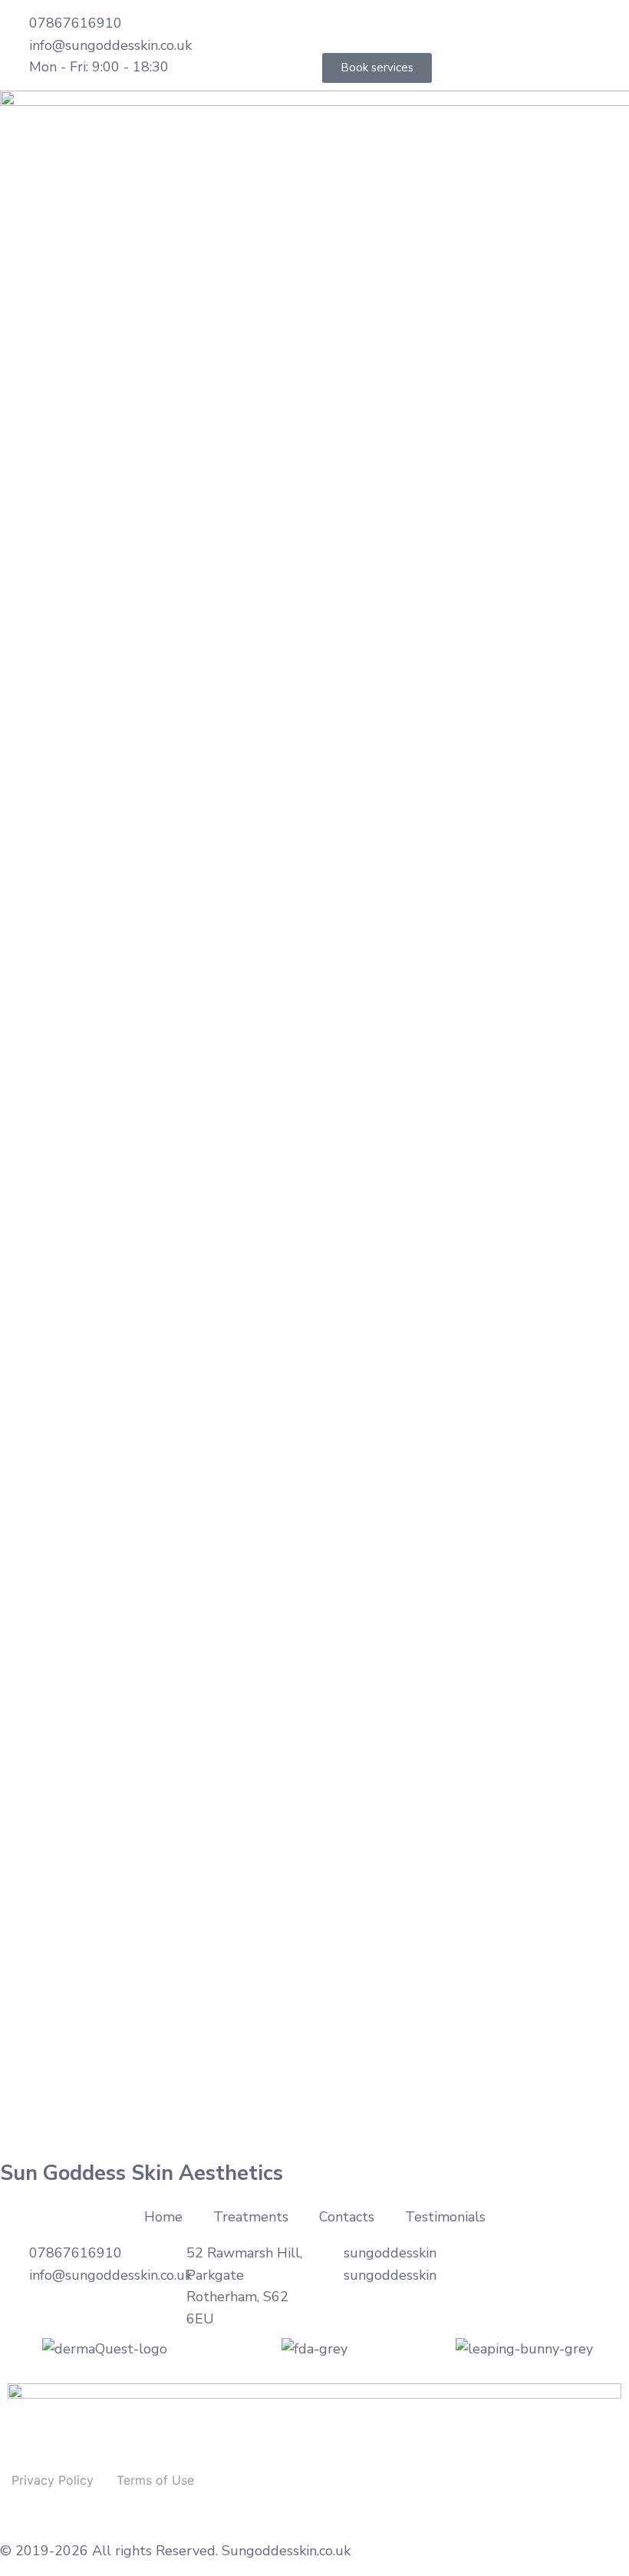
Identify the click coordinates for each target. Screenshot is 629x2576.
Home (163, 2217)
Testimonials (445, 2217)
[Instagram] (384, 27)
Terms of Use (155, 2480)
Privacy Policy (53, 2480)
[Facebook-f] (341, 27)
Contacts (347, 2217)
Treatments (251, 2217)
